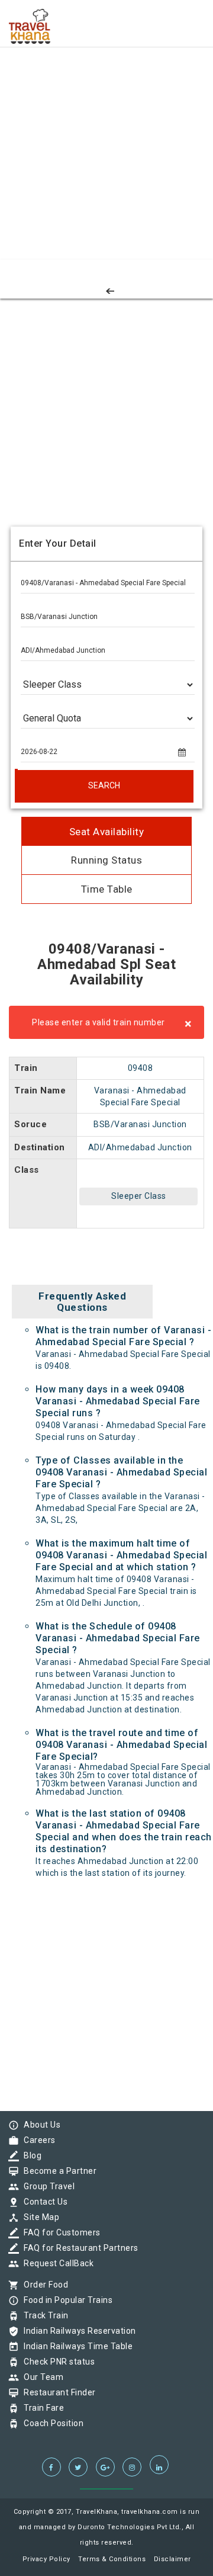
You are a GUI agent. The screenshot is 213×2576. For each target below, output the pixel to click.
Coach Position (51, 2423)
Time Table (107, 889)
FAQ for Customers (59, 2232)
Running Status (106, 860)
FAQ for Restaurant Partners (78, 2248)
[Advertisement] (106, 107)
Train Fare (41, 2408)
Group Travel (46, 2186)
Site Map (38, 2217)
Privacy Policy (46, 2559)
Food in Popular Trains (65, 2300)
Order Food (43, 2285)
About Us (39, 2125)
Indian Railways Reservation (77, 2331)
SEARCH (104, 785)
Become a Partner (57, 2171)
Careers (37, 2140)
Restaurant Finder (57, 2392)
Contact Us (43, 2202)
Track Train (43, 2315)
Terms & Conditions (112, 2559)
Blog (30, 2155)
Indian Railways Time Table (75, 2346)
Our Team (41, 2377)
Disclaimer (172, 2559)
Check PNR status (56, 2362)
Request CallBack (56, 2263)
